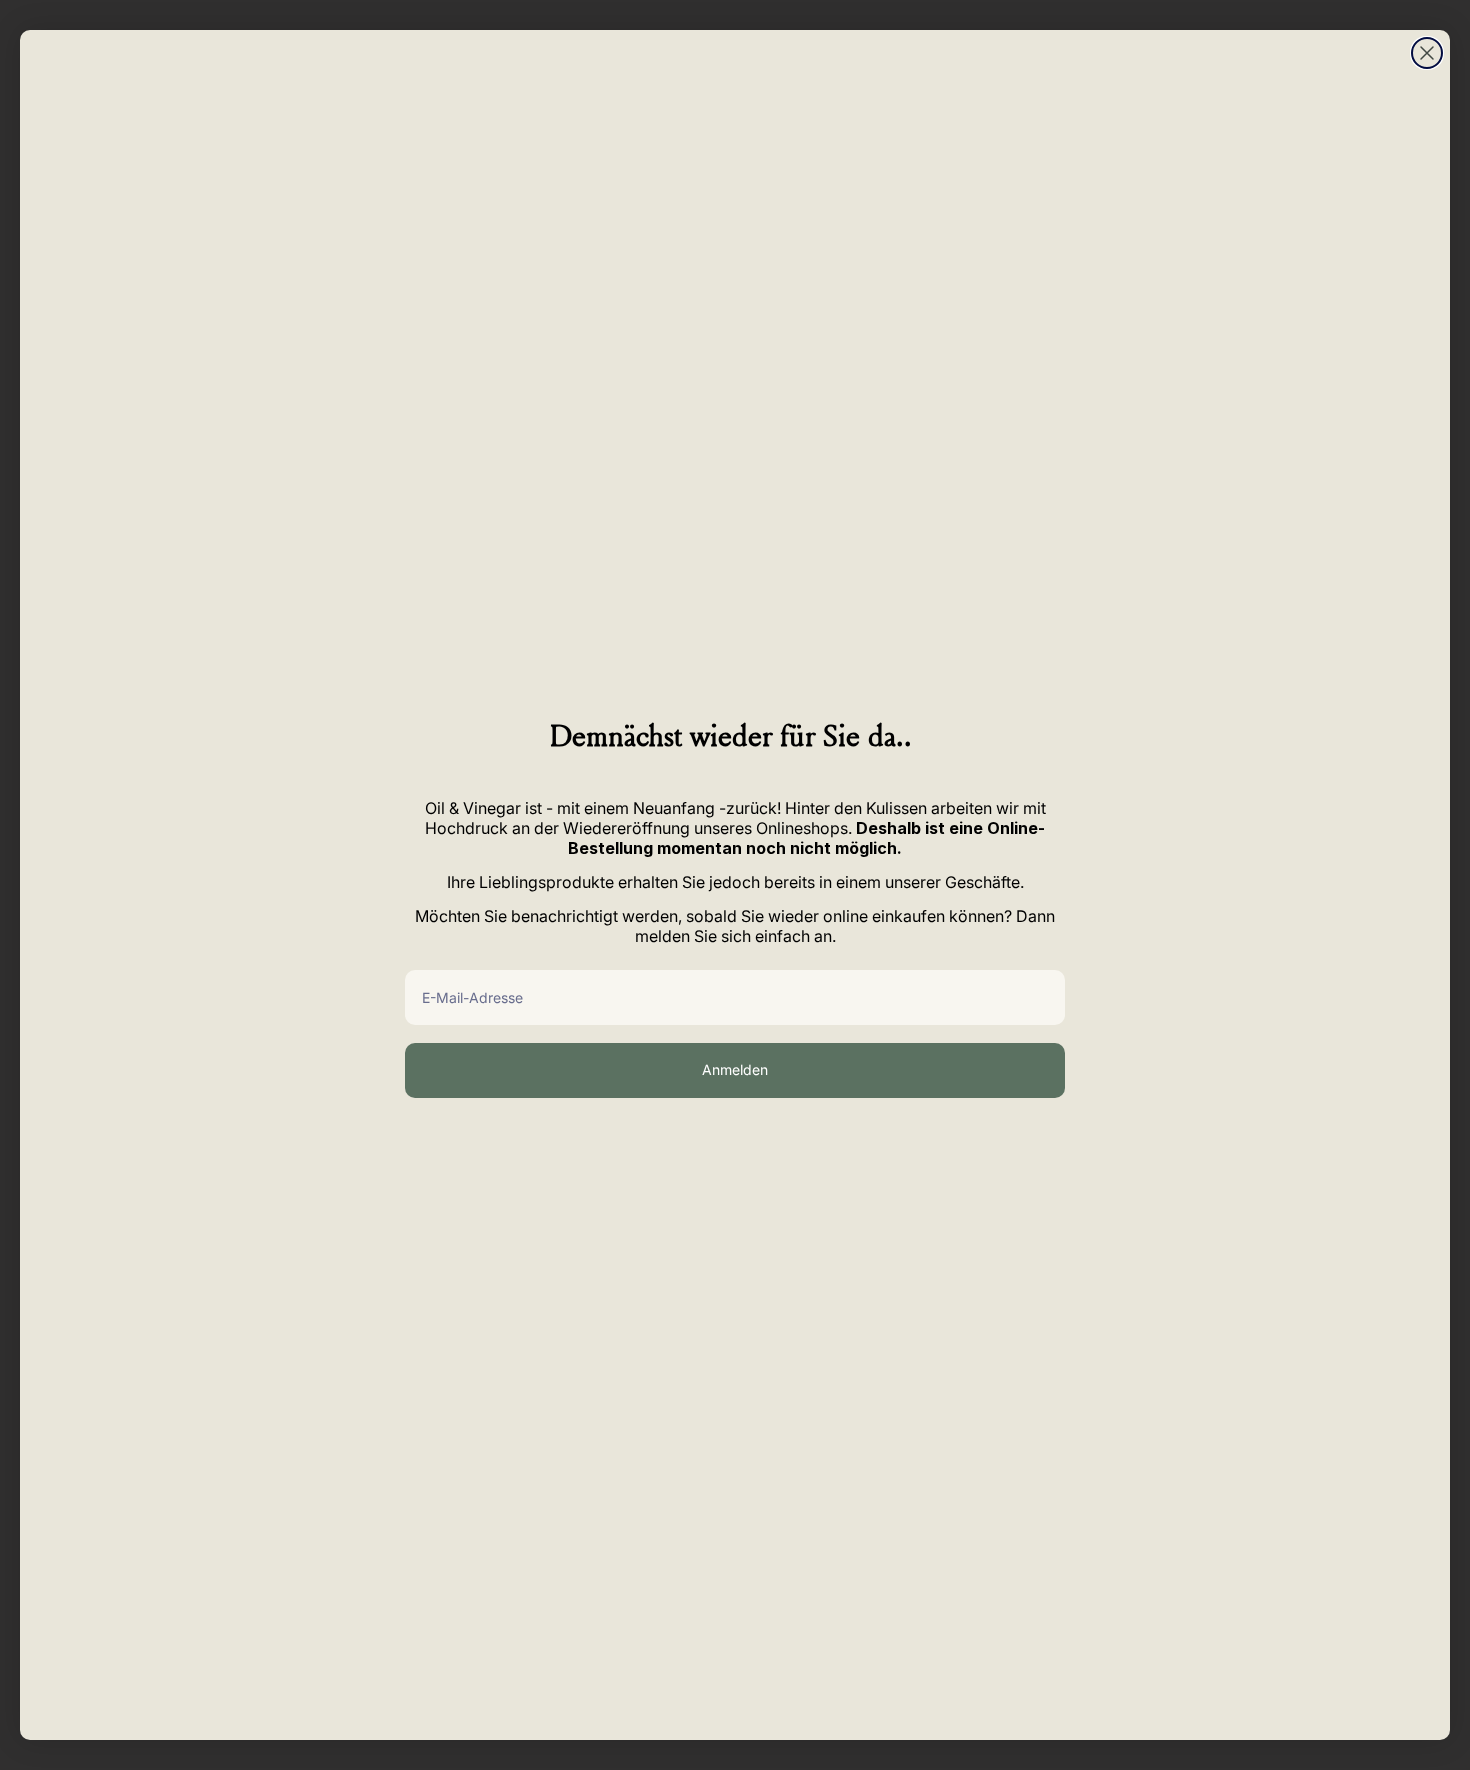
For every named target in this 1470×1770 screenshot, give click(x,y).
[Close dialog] (1427, 53)
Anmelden (735, 1069)
